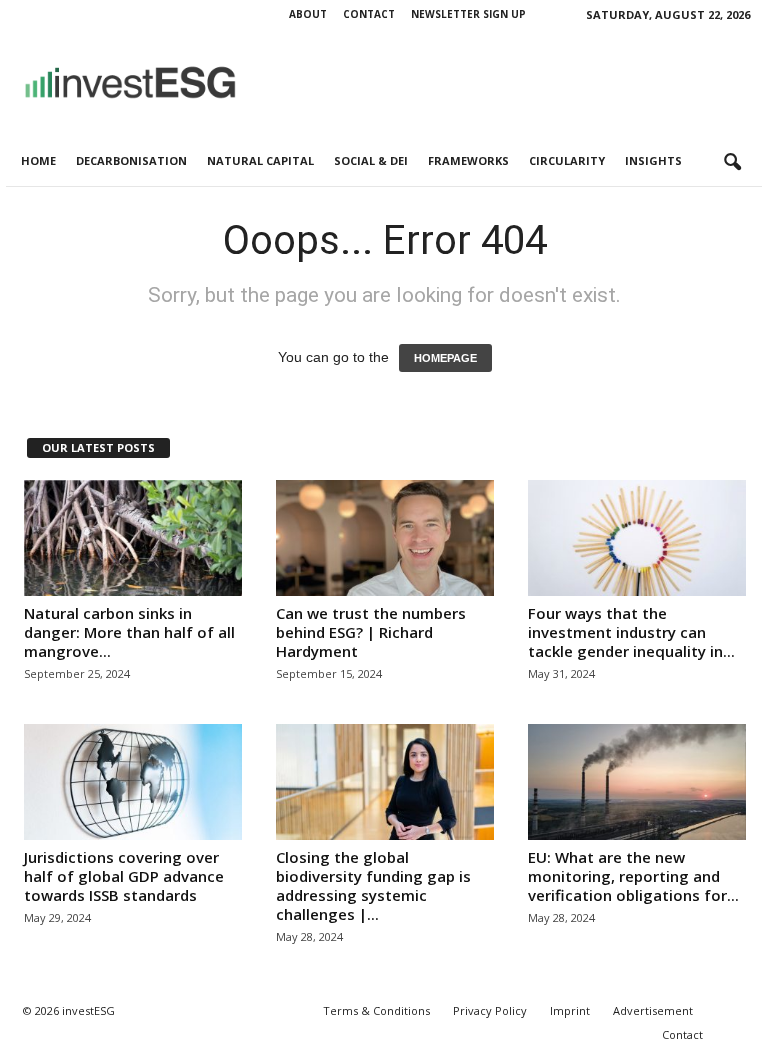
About (308, 14)
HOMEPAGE (445, 358)
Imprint (570, 1010)
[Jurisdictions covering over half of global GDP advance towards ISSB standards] (133, 782)
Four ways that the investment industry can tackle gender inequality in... (631, 632)
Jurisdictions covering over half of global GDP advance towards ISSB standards (124, 876)
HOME (38, 160)
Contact (369, 14)
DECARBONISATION (131, 160)
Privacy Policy (490, 1010)
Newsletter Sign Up (468, 14)
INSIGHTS (653, 160)
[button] (732, 163)
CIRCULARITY (567, 160)
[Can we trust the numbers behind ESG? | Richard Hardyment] (385, 538)
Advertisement (653, 1010)
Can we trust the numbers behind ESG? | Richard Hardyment (371, 632)
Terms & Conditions (376, 1010)
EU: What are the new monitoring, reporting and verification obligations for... (633, 876)
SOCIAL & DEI (371, 160)
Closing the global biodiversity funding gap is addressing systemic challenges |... (373, 885)
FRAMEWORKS (468, 160)
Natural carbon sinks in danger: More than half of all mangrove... (129, 632)
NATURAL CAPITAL (260, 160)
